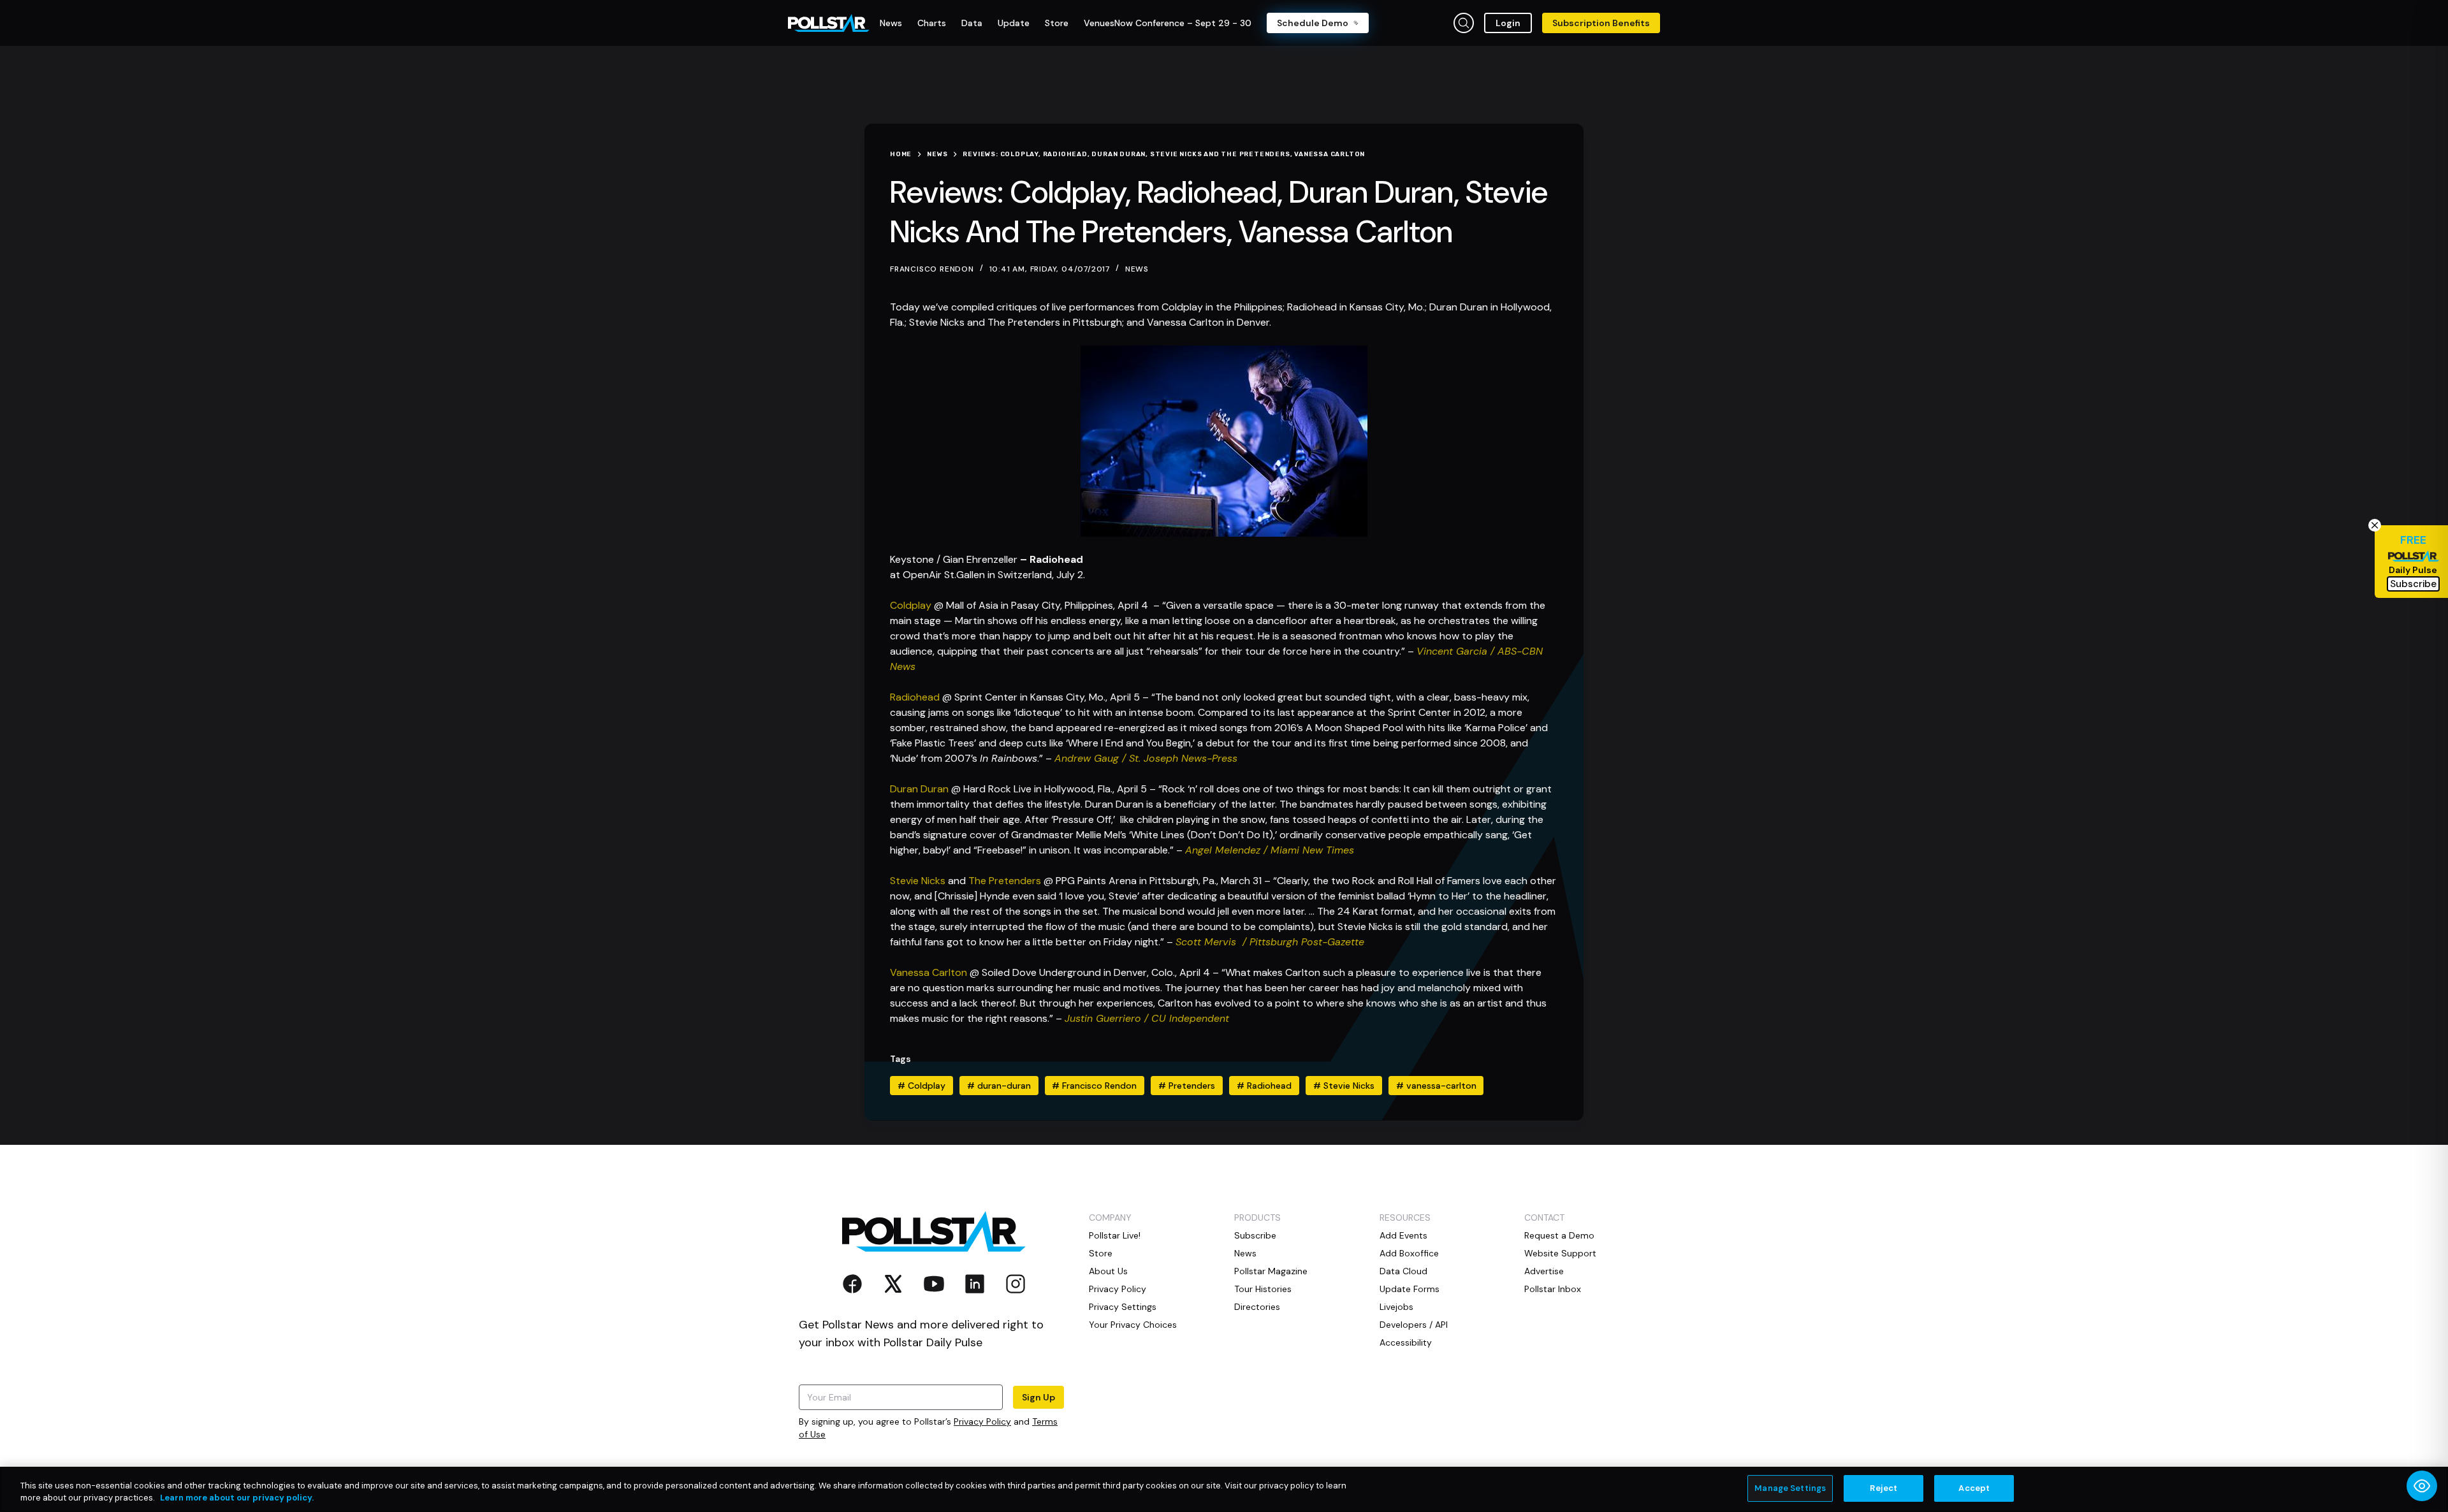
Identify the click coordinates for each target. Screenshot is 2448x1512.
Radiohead (915, 697)
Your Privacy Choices (1133, 1325)
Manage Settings (1790, 1488)
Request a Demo (1559, 1235)
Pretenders (1187, 1086)
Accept (1974, 1488)
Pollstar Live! (1115, 1235)
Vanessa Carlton (929, 972)
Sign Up (1038, 1397)
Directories (1257, 1307)
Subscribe (1255, 1235)
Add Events (1403, 1235)
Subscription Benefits (1601, 23)
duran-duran (999, 1086)
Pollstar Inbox (1553, 1289)
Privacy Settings (1123, 1307)
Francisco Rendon (1094, 1086)
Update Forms (1410, 1289)
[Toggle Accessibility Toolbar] (2422, 1486)
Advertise (1544, 1271)
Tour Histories (1263, 1289)
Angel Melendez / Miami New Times (1270, 850)
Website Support (1560, 1253)
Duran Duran (919, 789)
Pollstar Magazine (1271, 1271)
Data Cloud (1403, 1271)
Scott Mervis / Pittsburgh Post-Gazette (1270, 942)
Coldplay (911, 605)
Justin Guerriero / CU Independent (1147, 1018)
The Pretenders (1005, 881)
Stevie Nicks (918, 881)
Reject (1883, 1488)
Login (1508, 23)
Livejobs (1396, 1307)
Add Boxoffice (1409, 1253)
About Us (1108, 1271)
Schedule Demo (1313, 23)
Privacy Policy (982, 1421)
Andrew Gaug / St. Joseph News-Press (1146, 758)
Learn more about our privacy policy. (237, 1498)
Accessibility (1406, 1342)
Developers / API (1414, 1325)
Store (1101, 1253)
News (1137, 269)
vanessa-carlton (1436, 1086)
